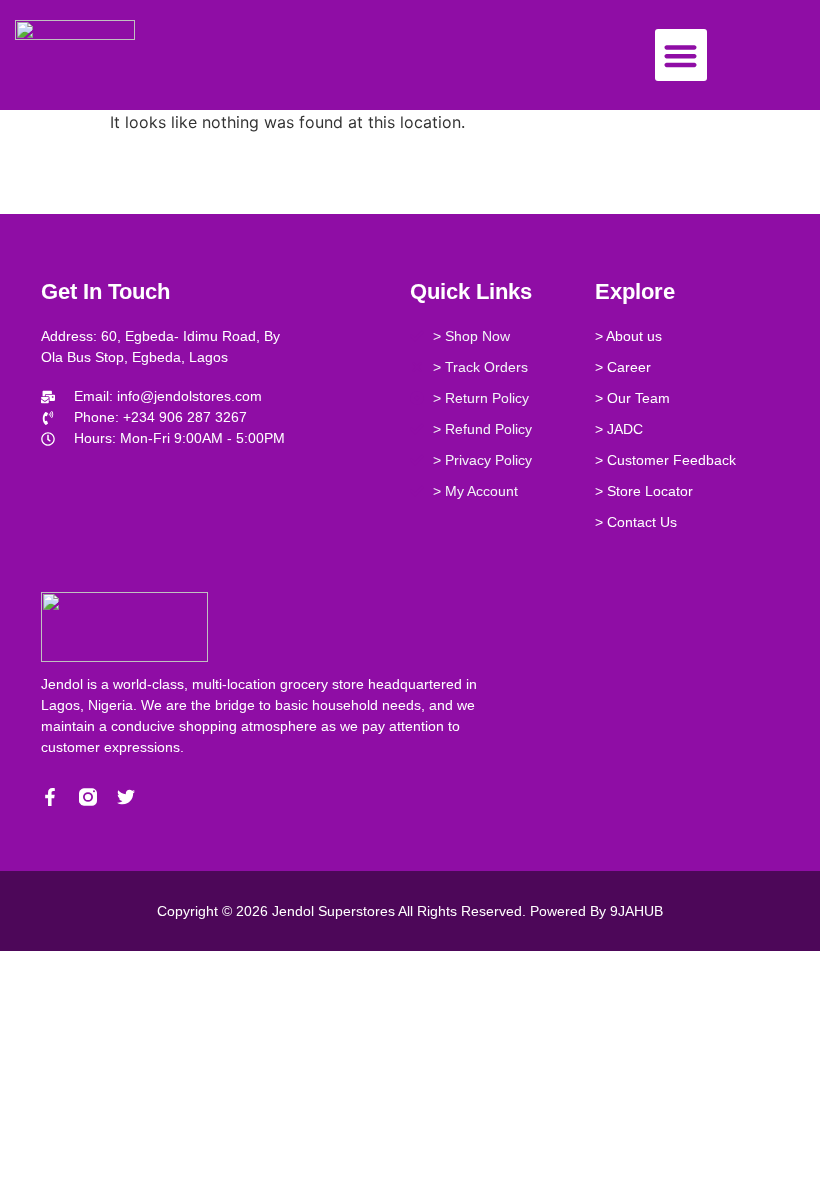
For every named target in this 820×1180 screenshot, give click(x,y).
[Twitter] (126, 797)
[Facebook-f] (50, 797)
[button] (681, 55)
